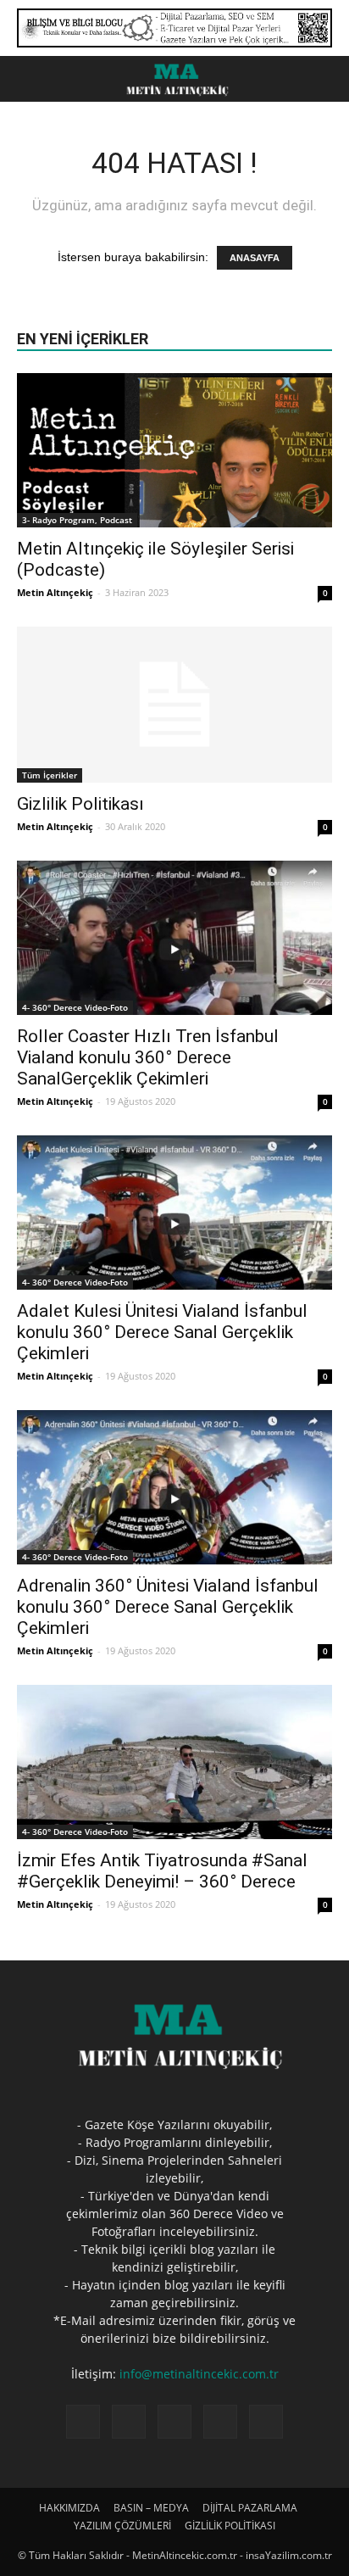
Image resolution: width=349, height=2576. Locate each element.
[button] (325, 79)
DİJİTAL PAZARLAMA (250, 2508)
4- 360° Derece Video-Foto (75, 1007)
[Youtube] (266, 2422)
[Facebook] (83, 2422)
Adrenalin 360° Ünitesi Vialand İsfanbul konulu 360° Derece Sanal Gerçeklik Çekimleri (168, 1607)
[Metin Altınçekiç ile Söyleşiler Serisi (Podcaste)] (174, 450)
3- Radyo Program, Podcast (77, 520)
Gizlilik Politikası (80, 804)
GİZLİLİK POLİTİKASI (230, 2526)
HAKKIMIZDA (69, 2508)
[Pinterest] (174, 2422)
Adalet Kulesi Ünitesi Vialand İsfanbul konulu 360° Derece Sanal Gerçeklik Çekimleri (162, 1332)
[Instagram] (129, 2422)
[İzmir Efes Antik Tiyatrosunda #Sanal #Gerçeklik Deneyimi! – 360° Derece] (174, 1762)
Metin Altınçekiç (55, 592)
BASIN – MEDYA (151, 2508)
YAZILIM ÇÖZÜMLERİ (122, 2526)
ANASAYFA (255, 258)
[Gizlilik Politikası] (174, 705)
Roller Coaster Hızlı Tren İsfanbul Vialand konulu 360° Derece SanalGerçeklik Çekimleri (148, 1057)
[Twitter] (220, 2422)
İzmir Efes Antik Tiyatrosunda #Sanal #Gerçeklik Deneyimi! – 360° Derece (162, 1871)
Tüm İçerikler (50, 775)
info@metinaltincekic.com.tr (199, 2374)
